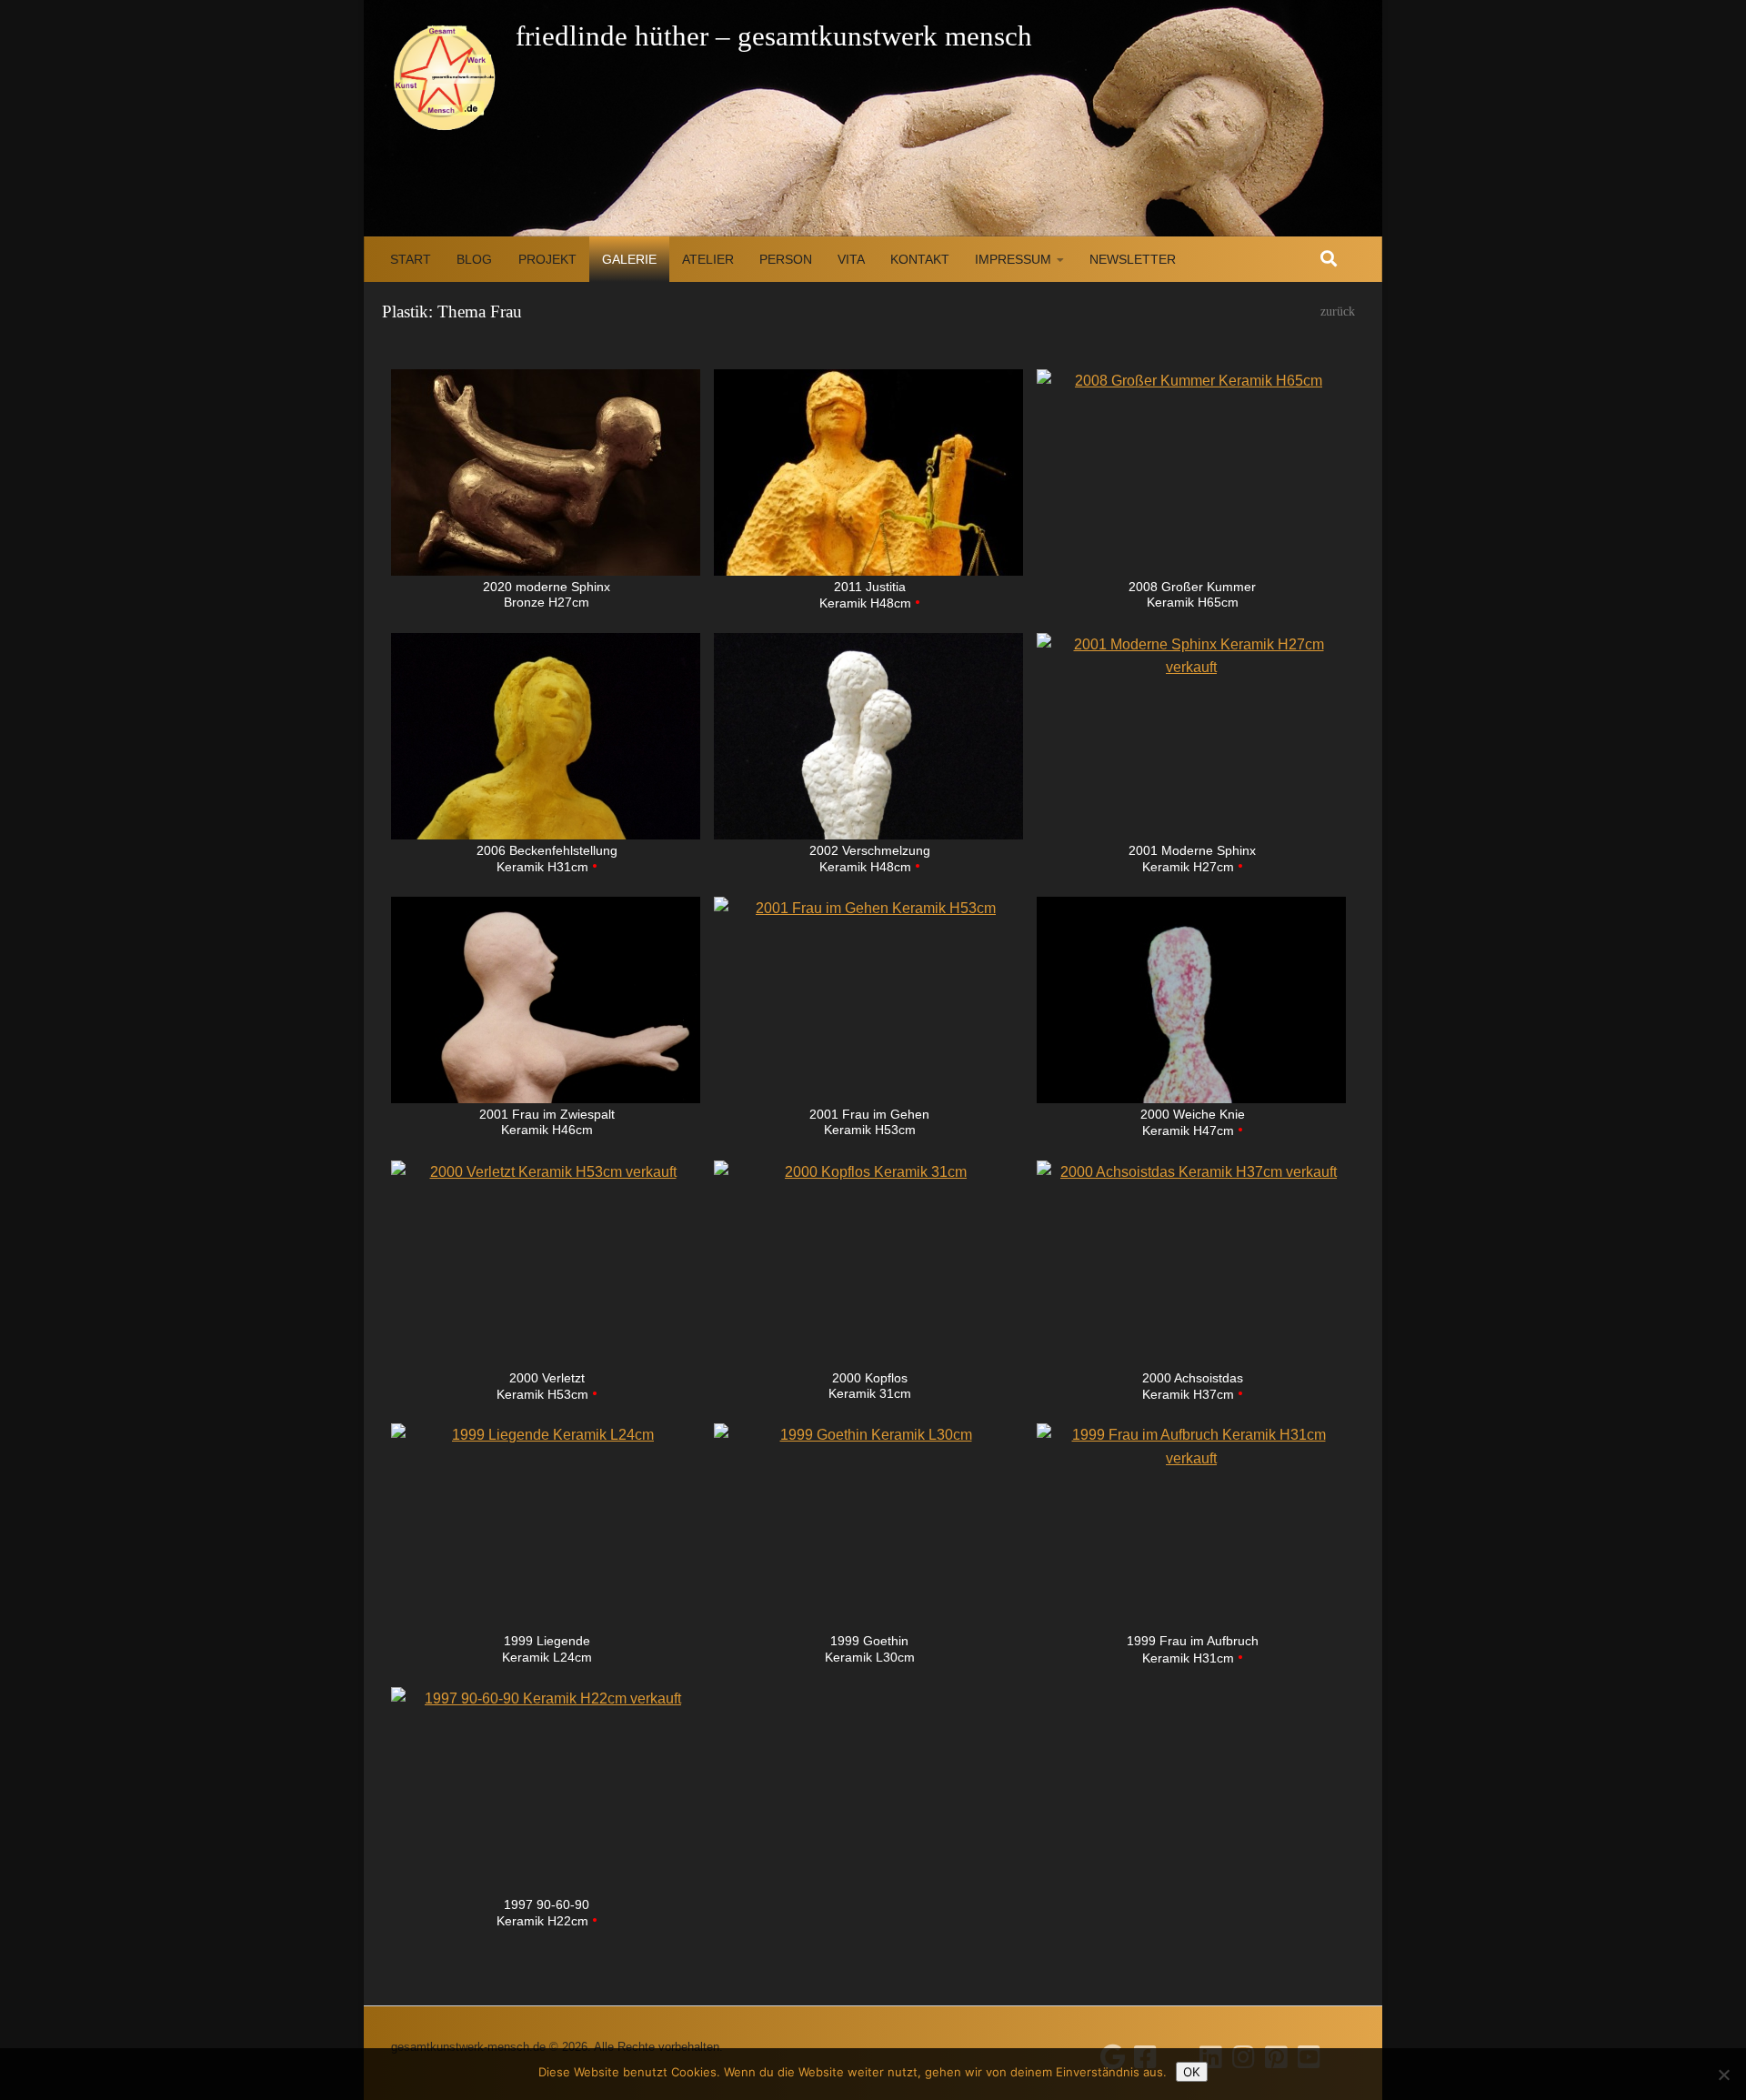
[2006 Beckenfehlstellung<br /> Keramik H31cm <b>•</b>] (546, 736)
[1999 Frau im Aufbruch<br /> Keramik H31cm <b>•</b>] (1191, 1527)
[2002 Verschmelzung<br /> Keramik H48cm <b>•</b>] (868, 736)
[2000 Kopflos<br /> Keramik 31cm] (868, 1264)
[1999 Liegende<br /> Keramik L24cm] (546, 1527)
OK (1192, 2072)
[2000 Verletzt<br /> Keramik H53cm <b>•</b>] (546, 1264)
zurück (1338, 311)
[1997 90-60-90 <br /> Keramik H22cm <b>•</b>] (546, 1790)
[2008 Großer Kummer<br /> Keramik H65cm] (1191, 472)
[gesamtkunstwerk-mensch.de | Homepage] (444, 77)
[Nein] (1723, 2075)
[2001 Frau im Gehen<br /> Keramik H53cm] (868, 1000)
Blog (474, 259)
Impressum (1013, 259)
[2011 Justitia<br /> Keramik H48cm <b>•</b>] (868, 472)
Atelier (708, 259)
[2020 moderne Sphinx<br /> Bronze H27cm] (546, 472)
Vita (851, 259)
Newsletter (1133, 259)
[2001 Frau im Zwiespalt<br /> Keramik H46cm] (546, 1000)
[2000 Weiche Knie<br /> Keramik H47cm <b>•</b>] (1191, 1000)
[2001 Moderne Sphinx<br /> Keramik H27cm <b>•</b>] (1191, 736)
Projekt (547, 259)
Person (786, 259)
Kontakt (920, 259)
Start (411, 259)
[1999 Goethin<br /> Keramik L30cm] (868, 1527)
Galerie (629, 259)
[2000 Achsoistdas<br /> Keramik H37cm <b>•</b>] (1191, 1264)
